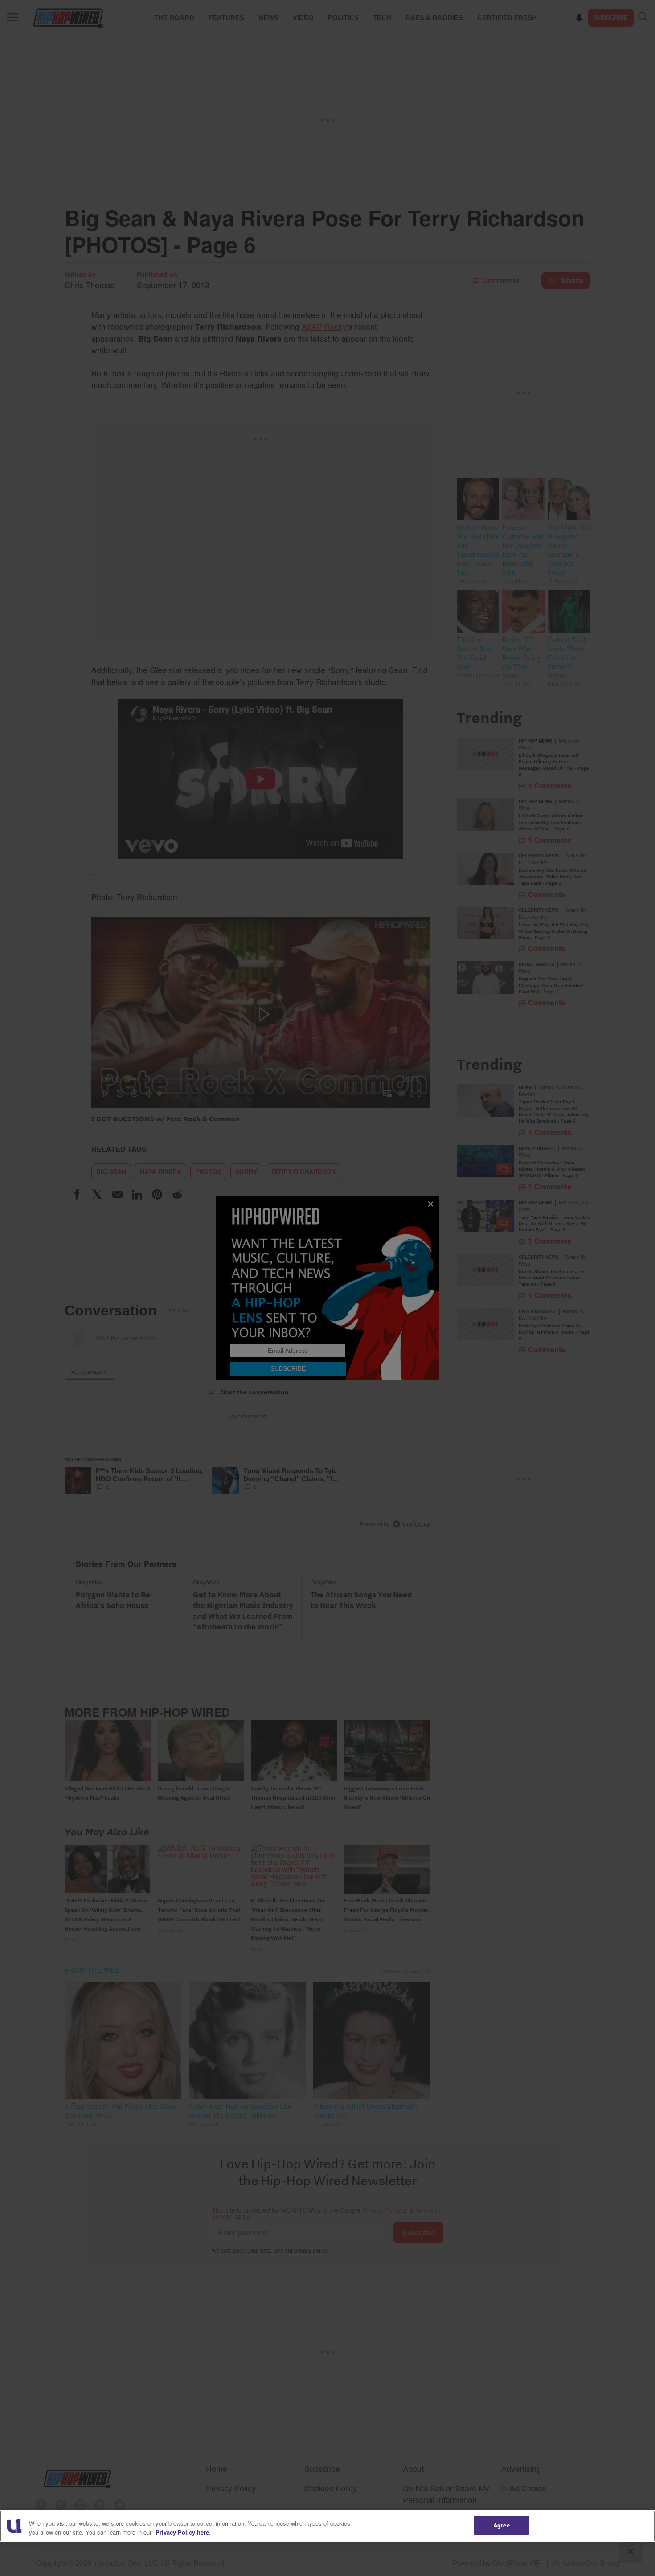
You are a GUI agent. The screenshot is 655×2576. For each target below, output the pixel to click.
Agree (501, 2525)
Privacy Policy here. (183, 2532)
